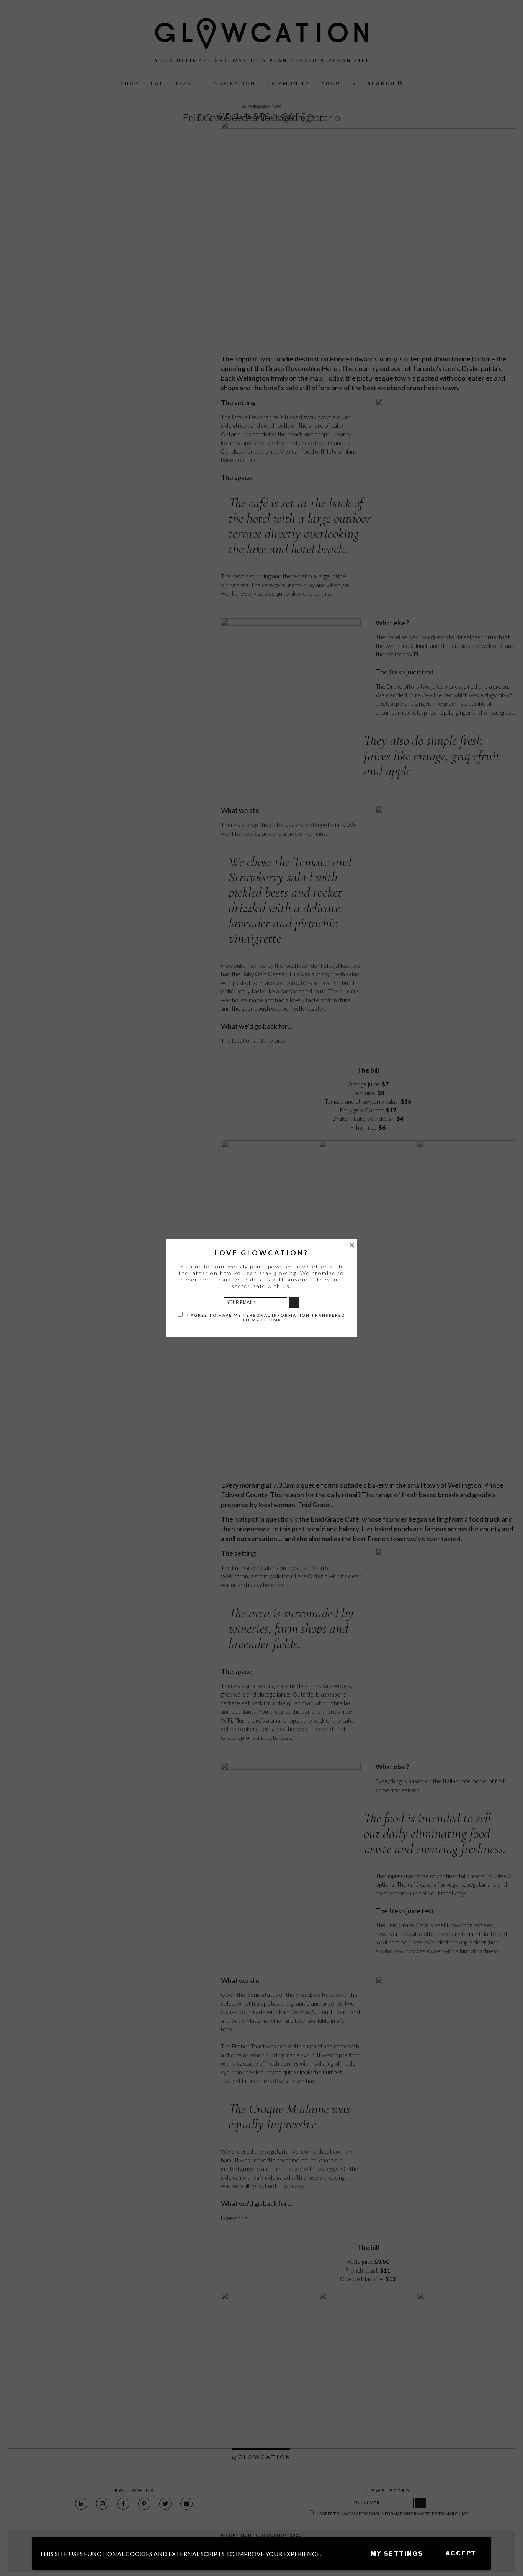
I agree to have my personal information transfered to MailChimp (266, 1317)
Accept (461, 2553)
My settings (397, 2554)
